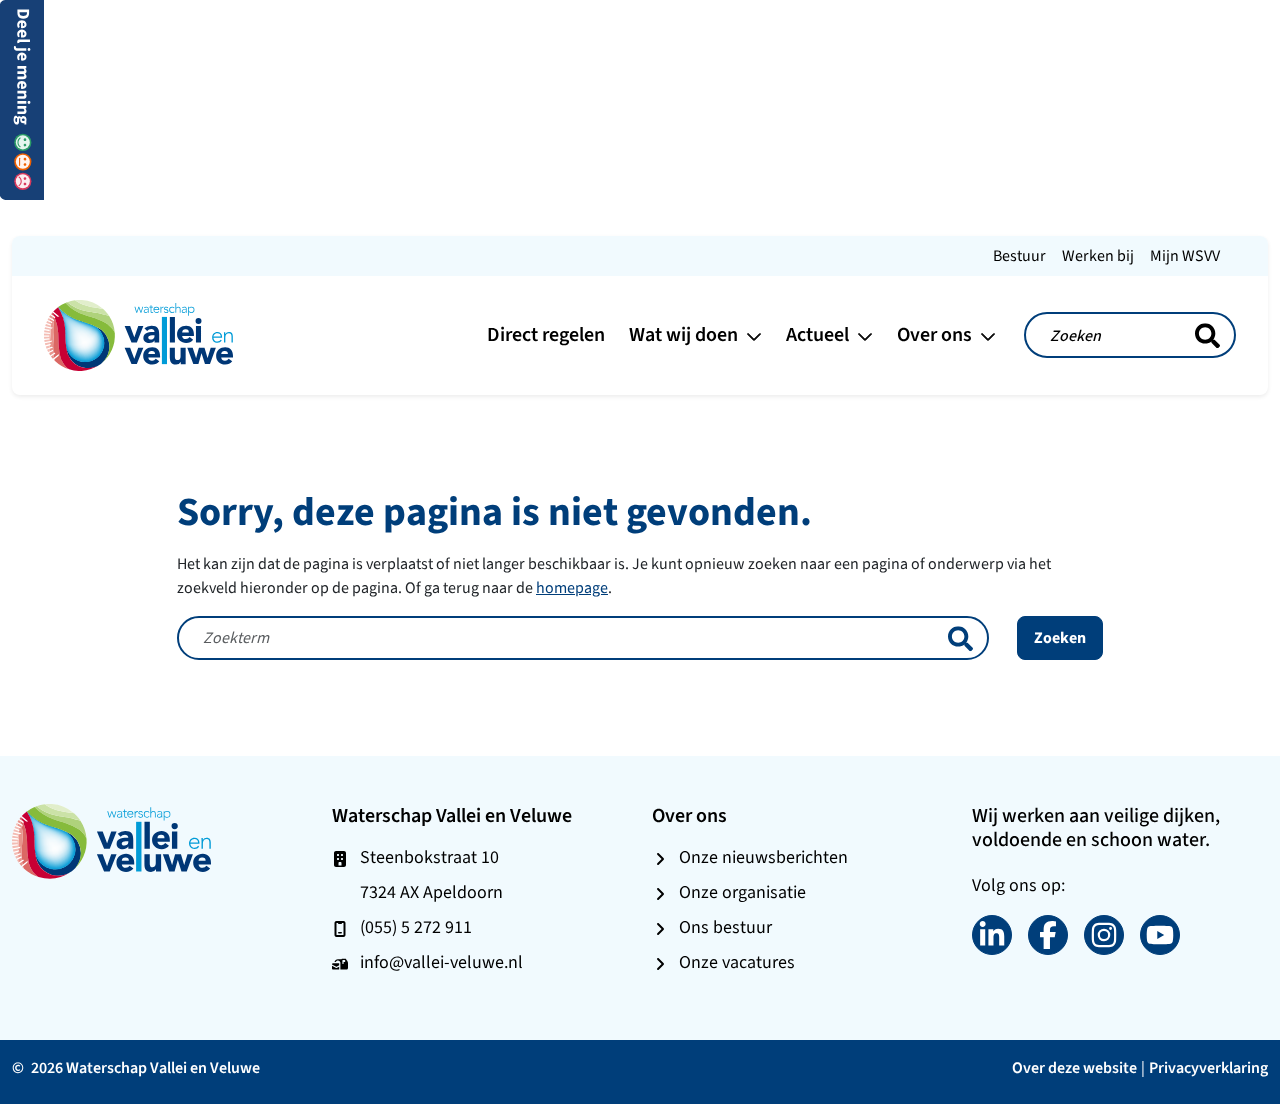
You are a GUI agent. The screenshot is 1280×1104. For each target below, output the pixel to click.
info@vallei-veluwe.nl (441, 962)
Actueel (819, 334)
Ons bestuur (725, 927)
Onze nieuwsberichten (763, 857)
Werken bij (1098, 255)
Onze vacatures (737, 962)
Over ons (936, 334)
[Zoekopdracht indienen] (1207, 336)
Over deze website (1074, 1067)
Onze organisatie (742, 892)
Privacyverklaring (1208, 1067)
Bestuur (1019, 255)
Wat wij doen (685, 334)
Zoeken (1060, 637)
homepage (572, 587)
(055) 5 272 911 (416, 927)
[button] (22, 98)
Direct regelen (546, 334)
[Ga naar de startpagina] (139, 333)
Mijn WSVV (1185, 255)
